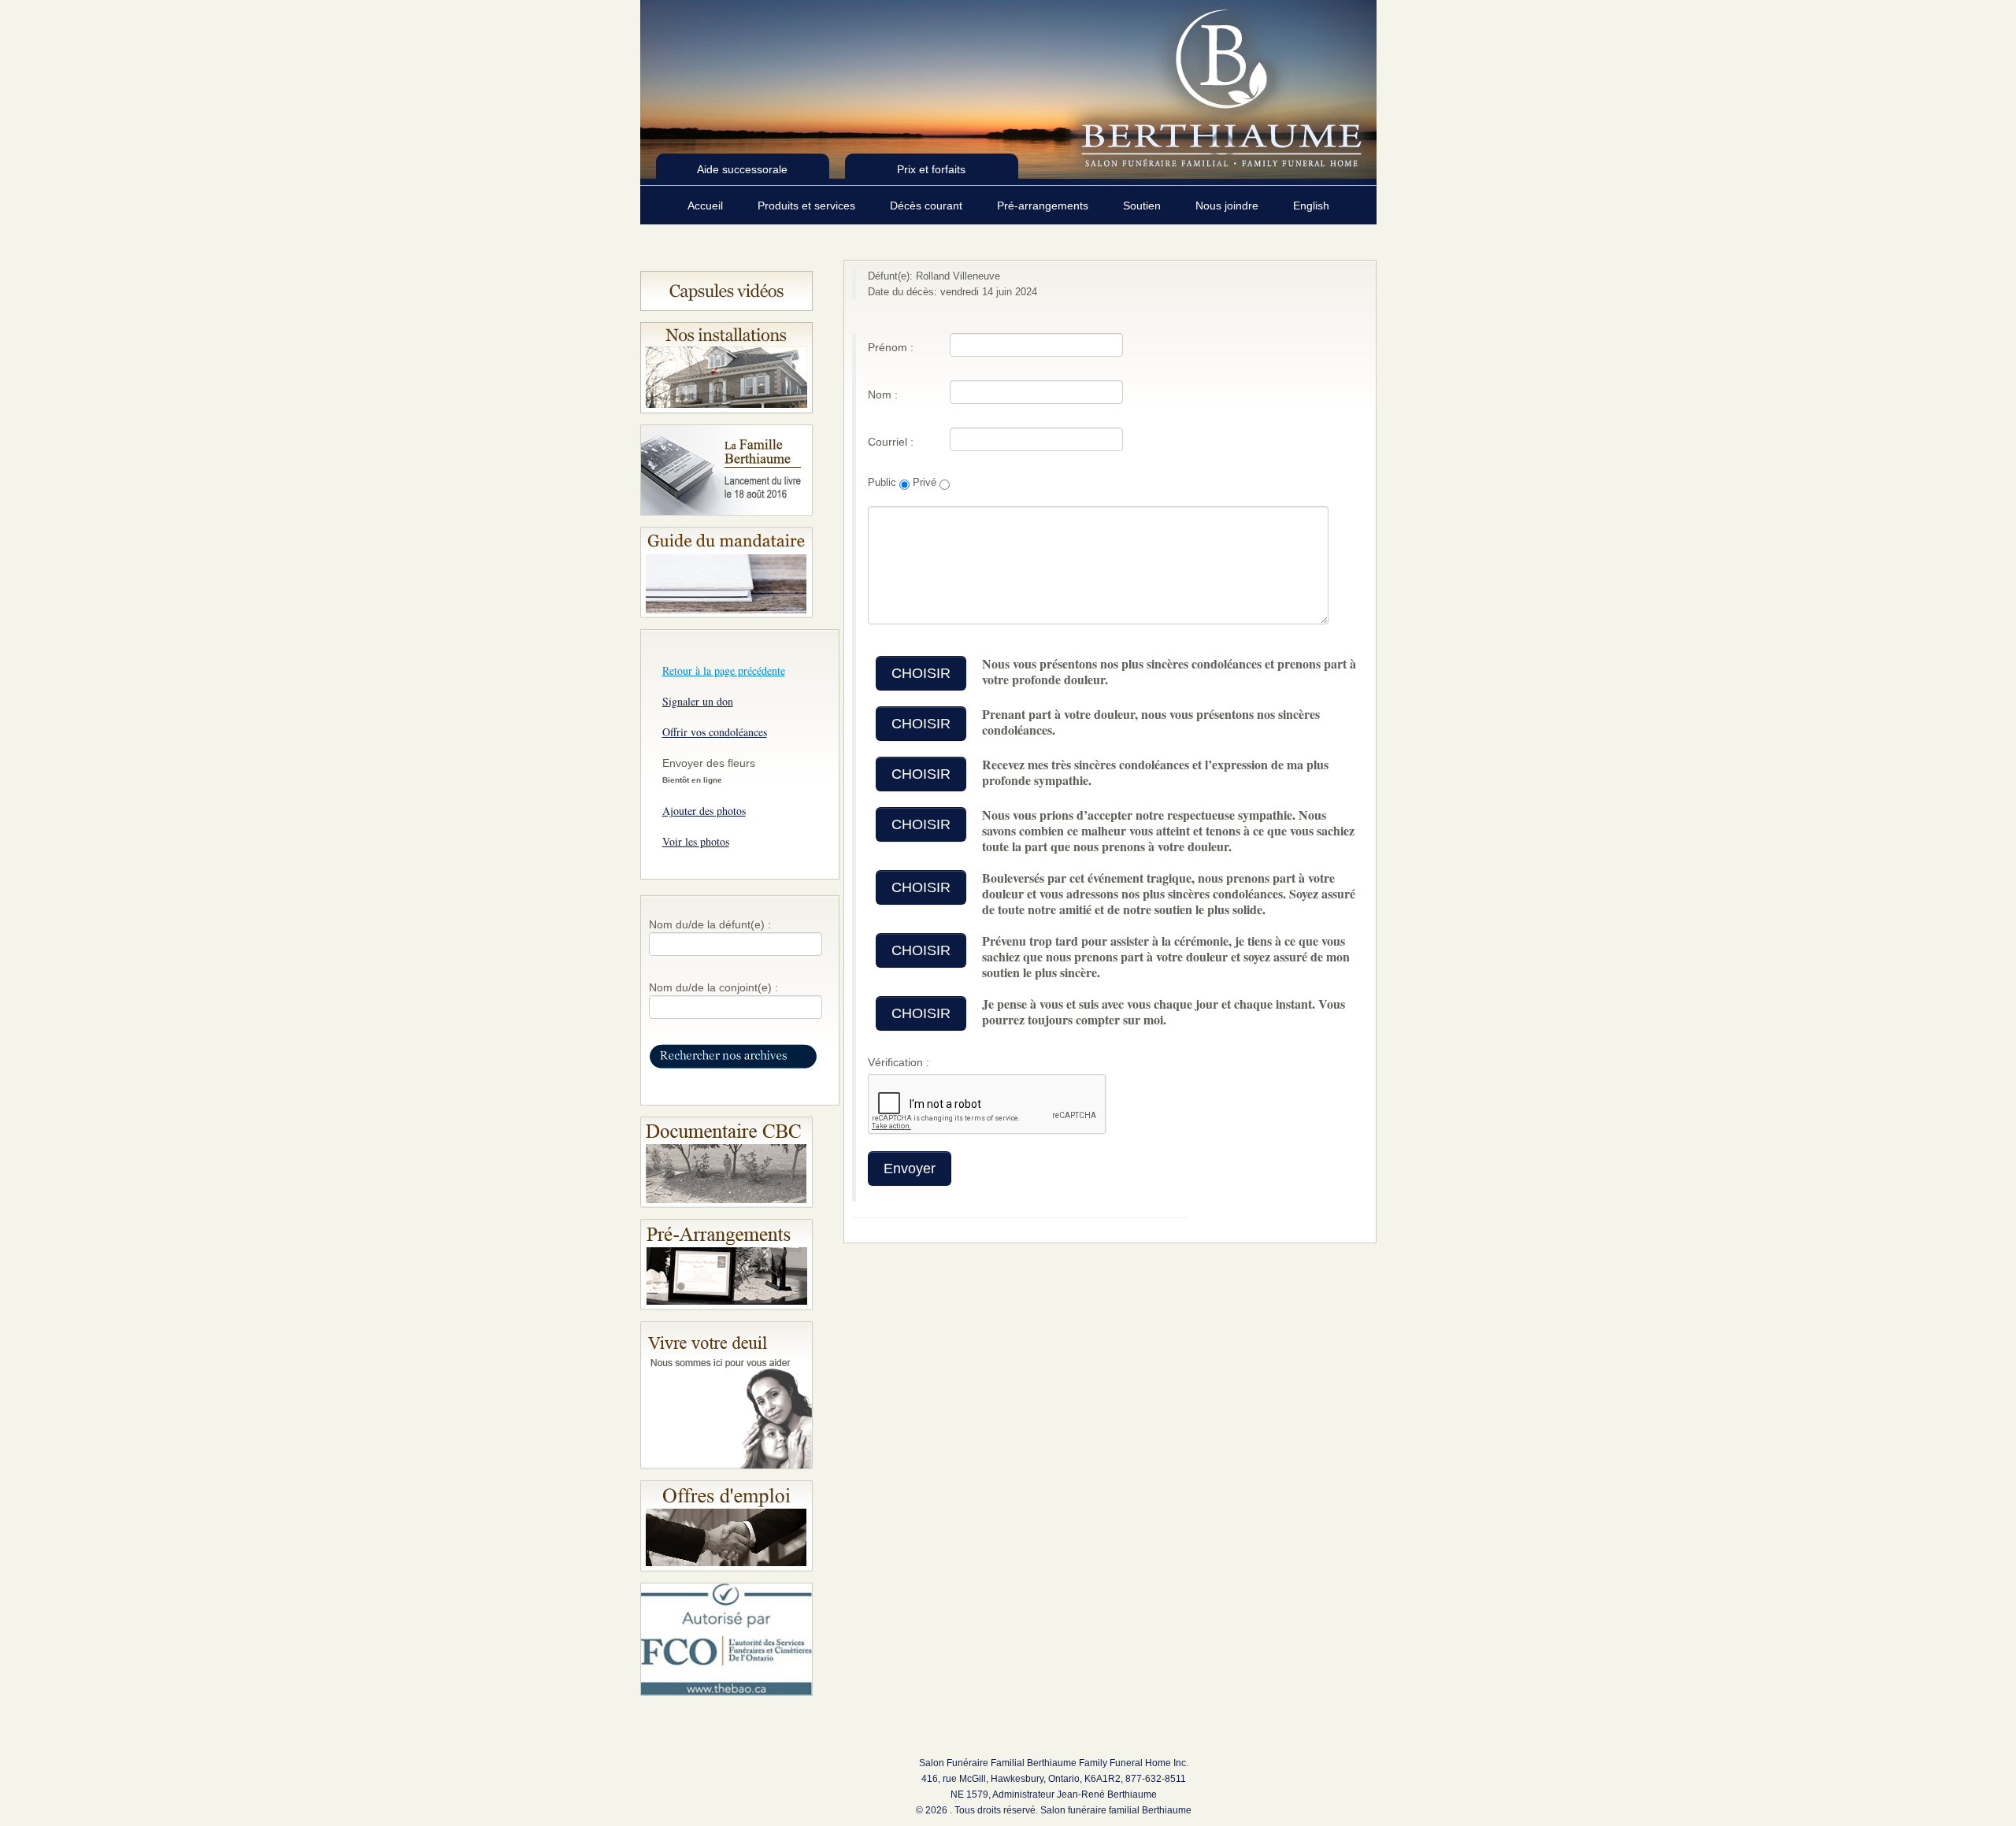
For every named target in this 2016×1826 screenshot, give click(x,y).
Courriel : (891, 442)
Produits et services (808, 206)
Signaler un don (698, 701)
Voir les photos (696, 841)
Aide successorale (742, 169)
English (1311, 206)
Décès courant (928, 206)
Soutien (1143, 206)
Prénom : (891, 347)
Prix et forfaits (931, 169)
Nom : (883, 394)
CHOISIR (921, 673)
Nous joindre (1228, 206)
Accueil (707, 206)
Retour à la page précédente (724, 670)
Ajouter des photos (704, 811)
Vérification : (899, 1062)
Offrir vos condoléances (715, 732)
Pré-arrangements (1044, 206)
